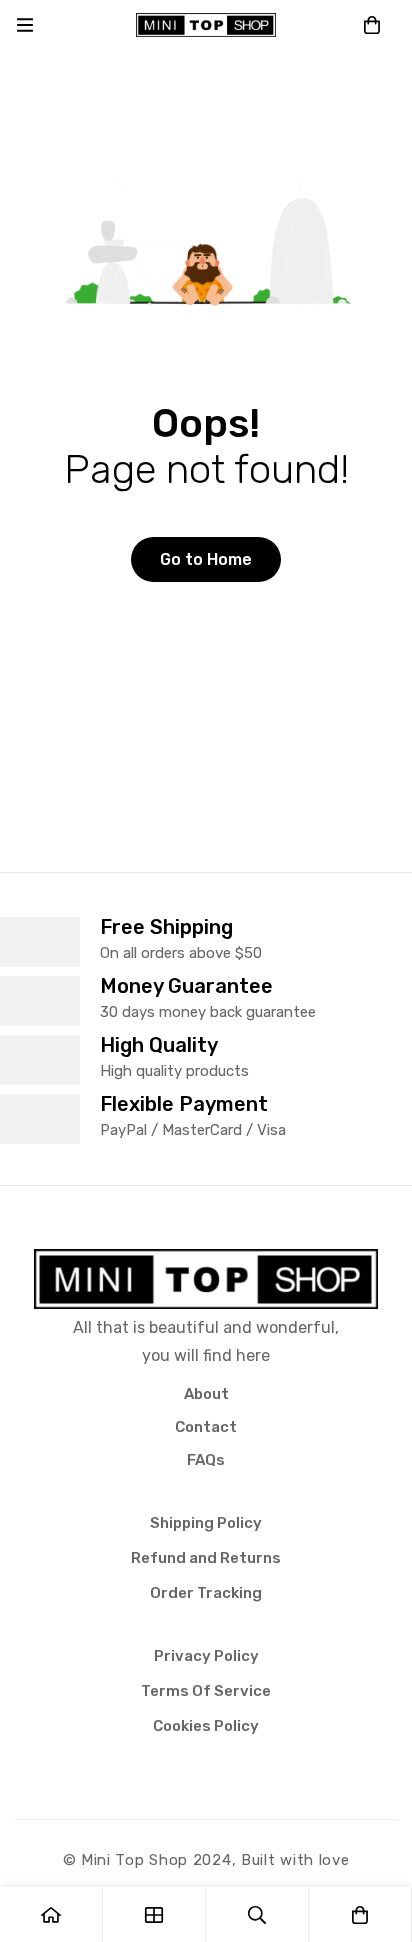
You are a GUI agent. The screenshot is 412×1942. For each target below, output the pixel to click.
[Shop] (154, 1914)
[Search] (257, 1914)
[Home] (51, 1914)
